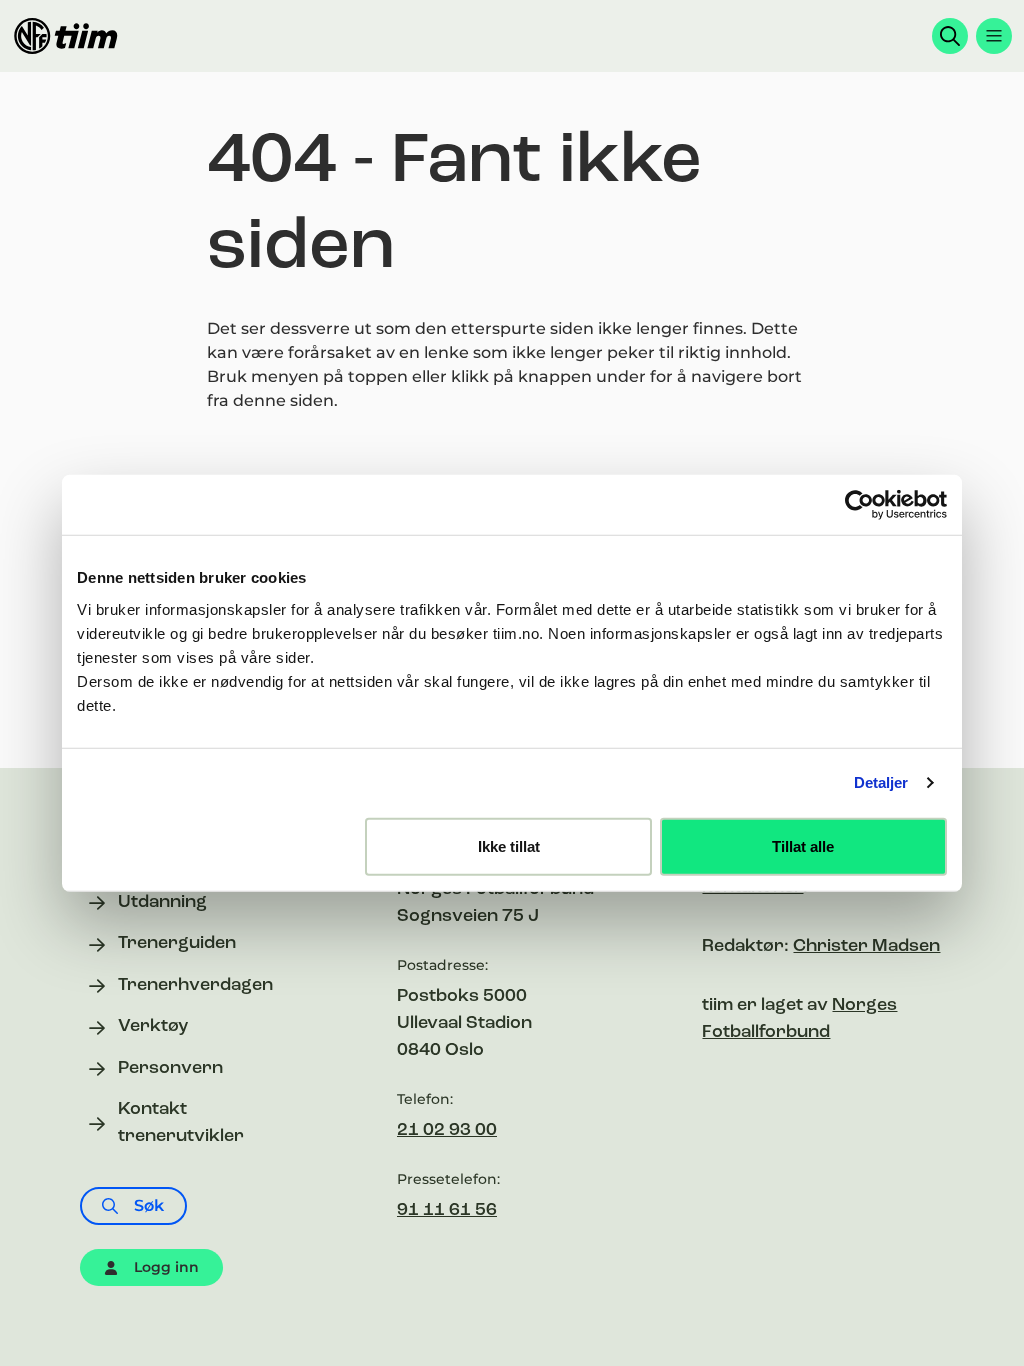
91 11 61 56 (447, 1211)
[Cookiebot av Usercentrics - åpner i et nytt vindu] (859, 505)
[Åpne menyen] (994, 36)
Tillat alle (803, 845)
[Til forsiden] (66, 36)
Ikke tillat (509, 845)
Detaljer (881, 782)
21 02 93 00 (447, 1131)
